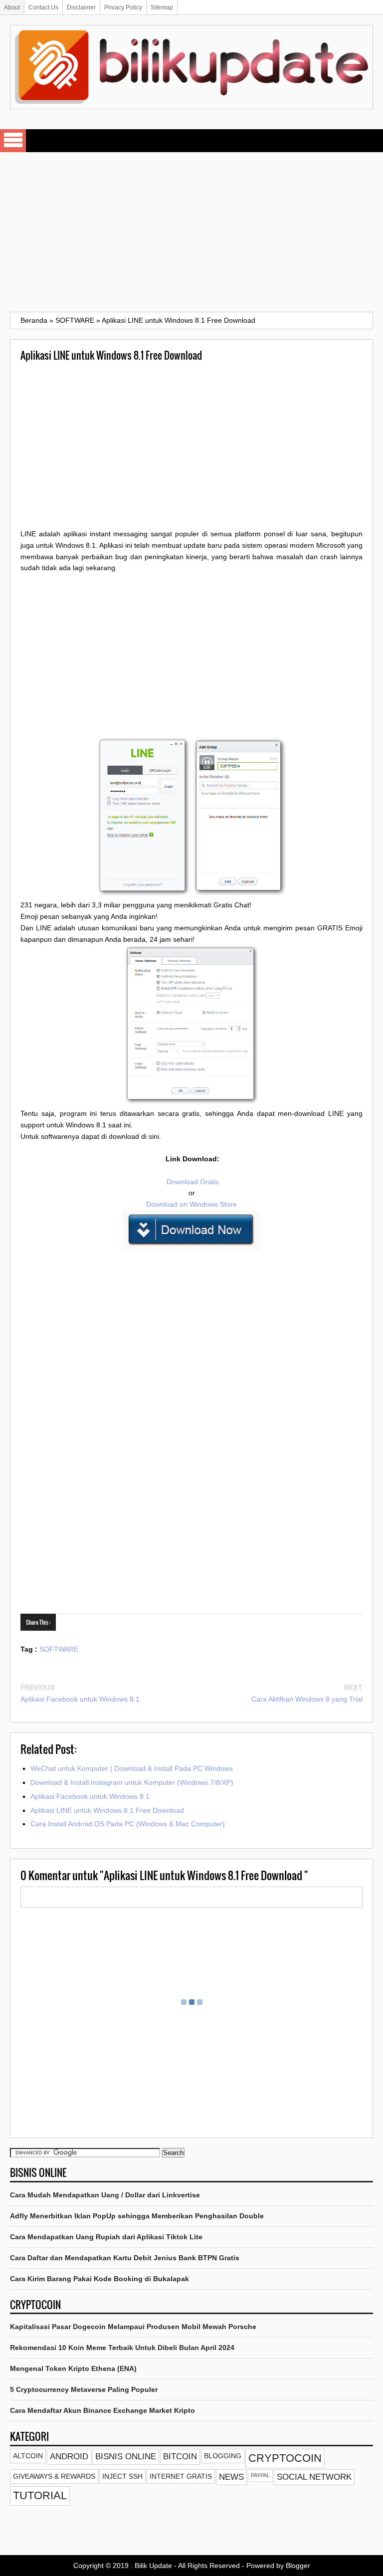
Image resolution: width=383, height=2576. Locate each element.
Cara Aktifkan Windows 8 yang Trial (307, 1699)
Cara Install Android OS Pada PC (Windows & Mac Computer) (128, 1824)
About (12, 7)
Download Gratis (192, 1182)
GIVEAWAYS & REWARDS (54, 2476)
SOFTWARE (59, 1649)
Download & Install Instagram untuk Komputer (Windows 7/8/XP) (132, 1782)
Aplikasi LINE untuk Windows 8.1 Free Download (107, 1810)
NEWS (231, 2477)
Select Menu (13, 141)
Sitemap (162, 7)
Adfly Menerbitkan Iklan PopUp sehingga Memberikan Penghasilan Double (137, 2216)
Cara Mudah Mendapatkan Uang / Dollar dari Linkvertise (105, 2195)
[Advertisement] (191, 232)
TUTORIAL (40, 2495)
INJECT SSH (122, 2476)
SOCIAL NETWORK (314, 2477)
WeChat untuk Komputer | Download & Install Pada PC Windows (132, 1768)
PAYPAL (260, 2475)
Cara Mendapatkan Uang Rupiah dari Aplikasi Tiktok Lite (106, 2237)
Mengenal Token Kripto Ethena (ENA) (73, 2368)
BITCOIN (180, 2457)
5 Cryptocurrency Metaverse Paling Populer (84, 2389)
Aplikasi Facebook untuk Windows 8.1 (80, 1699)
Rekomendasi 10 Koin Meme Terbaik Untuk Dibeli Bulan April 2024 (122, 2348)
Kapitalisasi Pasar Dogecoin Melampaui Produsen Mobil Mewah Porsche (133, 2327)
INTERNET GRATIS (181, 2476)
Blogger (298, 2566)
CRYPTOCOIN (285, 2458)
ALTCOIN (28, 2456)
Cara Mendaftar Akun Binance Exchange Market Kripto (102, 2410)
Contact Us (43, 7)
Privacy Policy (123, 7)
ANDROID (69, 2457)
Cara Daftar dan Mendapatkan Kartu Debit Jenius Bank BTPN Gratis (125, 2258)
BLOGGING (223, 2456)
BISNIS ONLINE (126, 2457)
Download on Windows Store (191, 1204)
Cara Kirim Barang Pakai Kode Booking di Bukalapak (99, 2279)
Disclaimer (81, 7)
